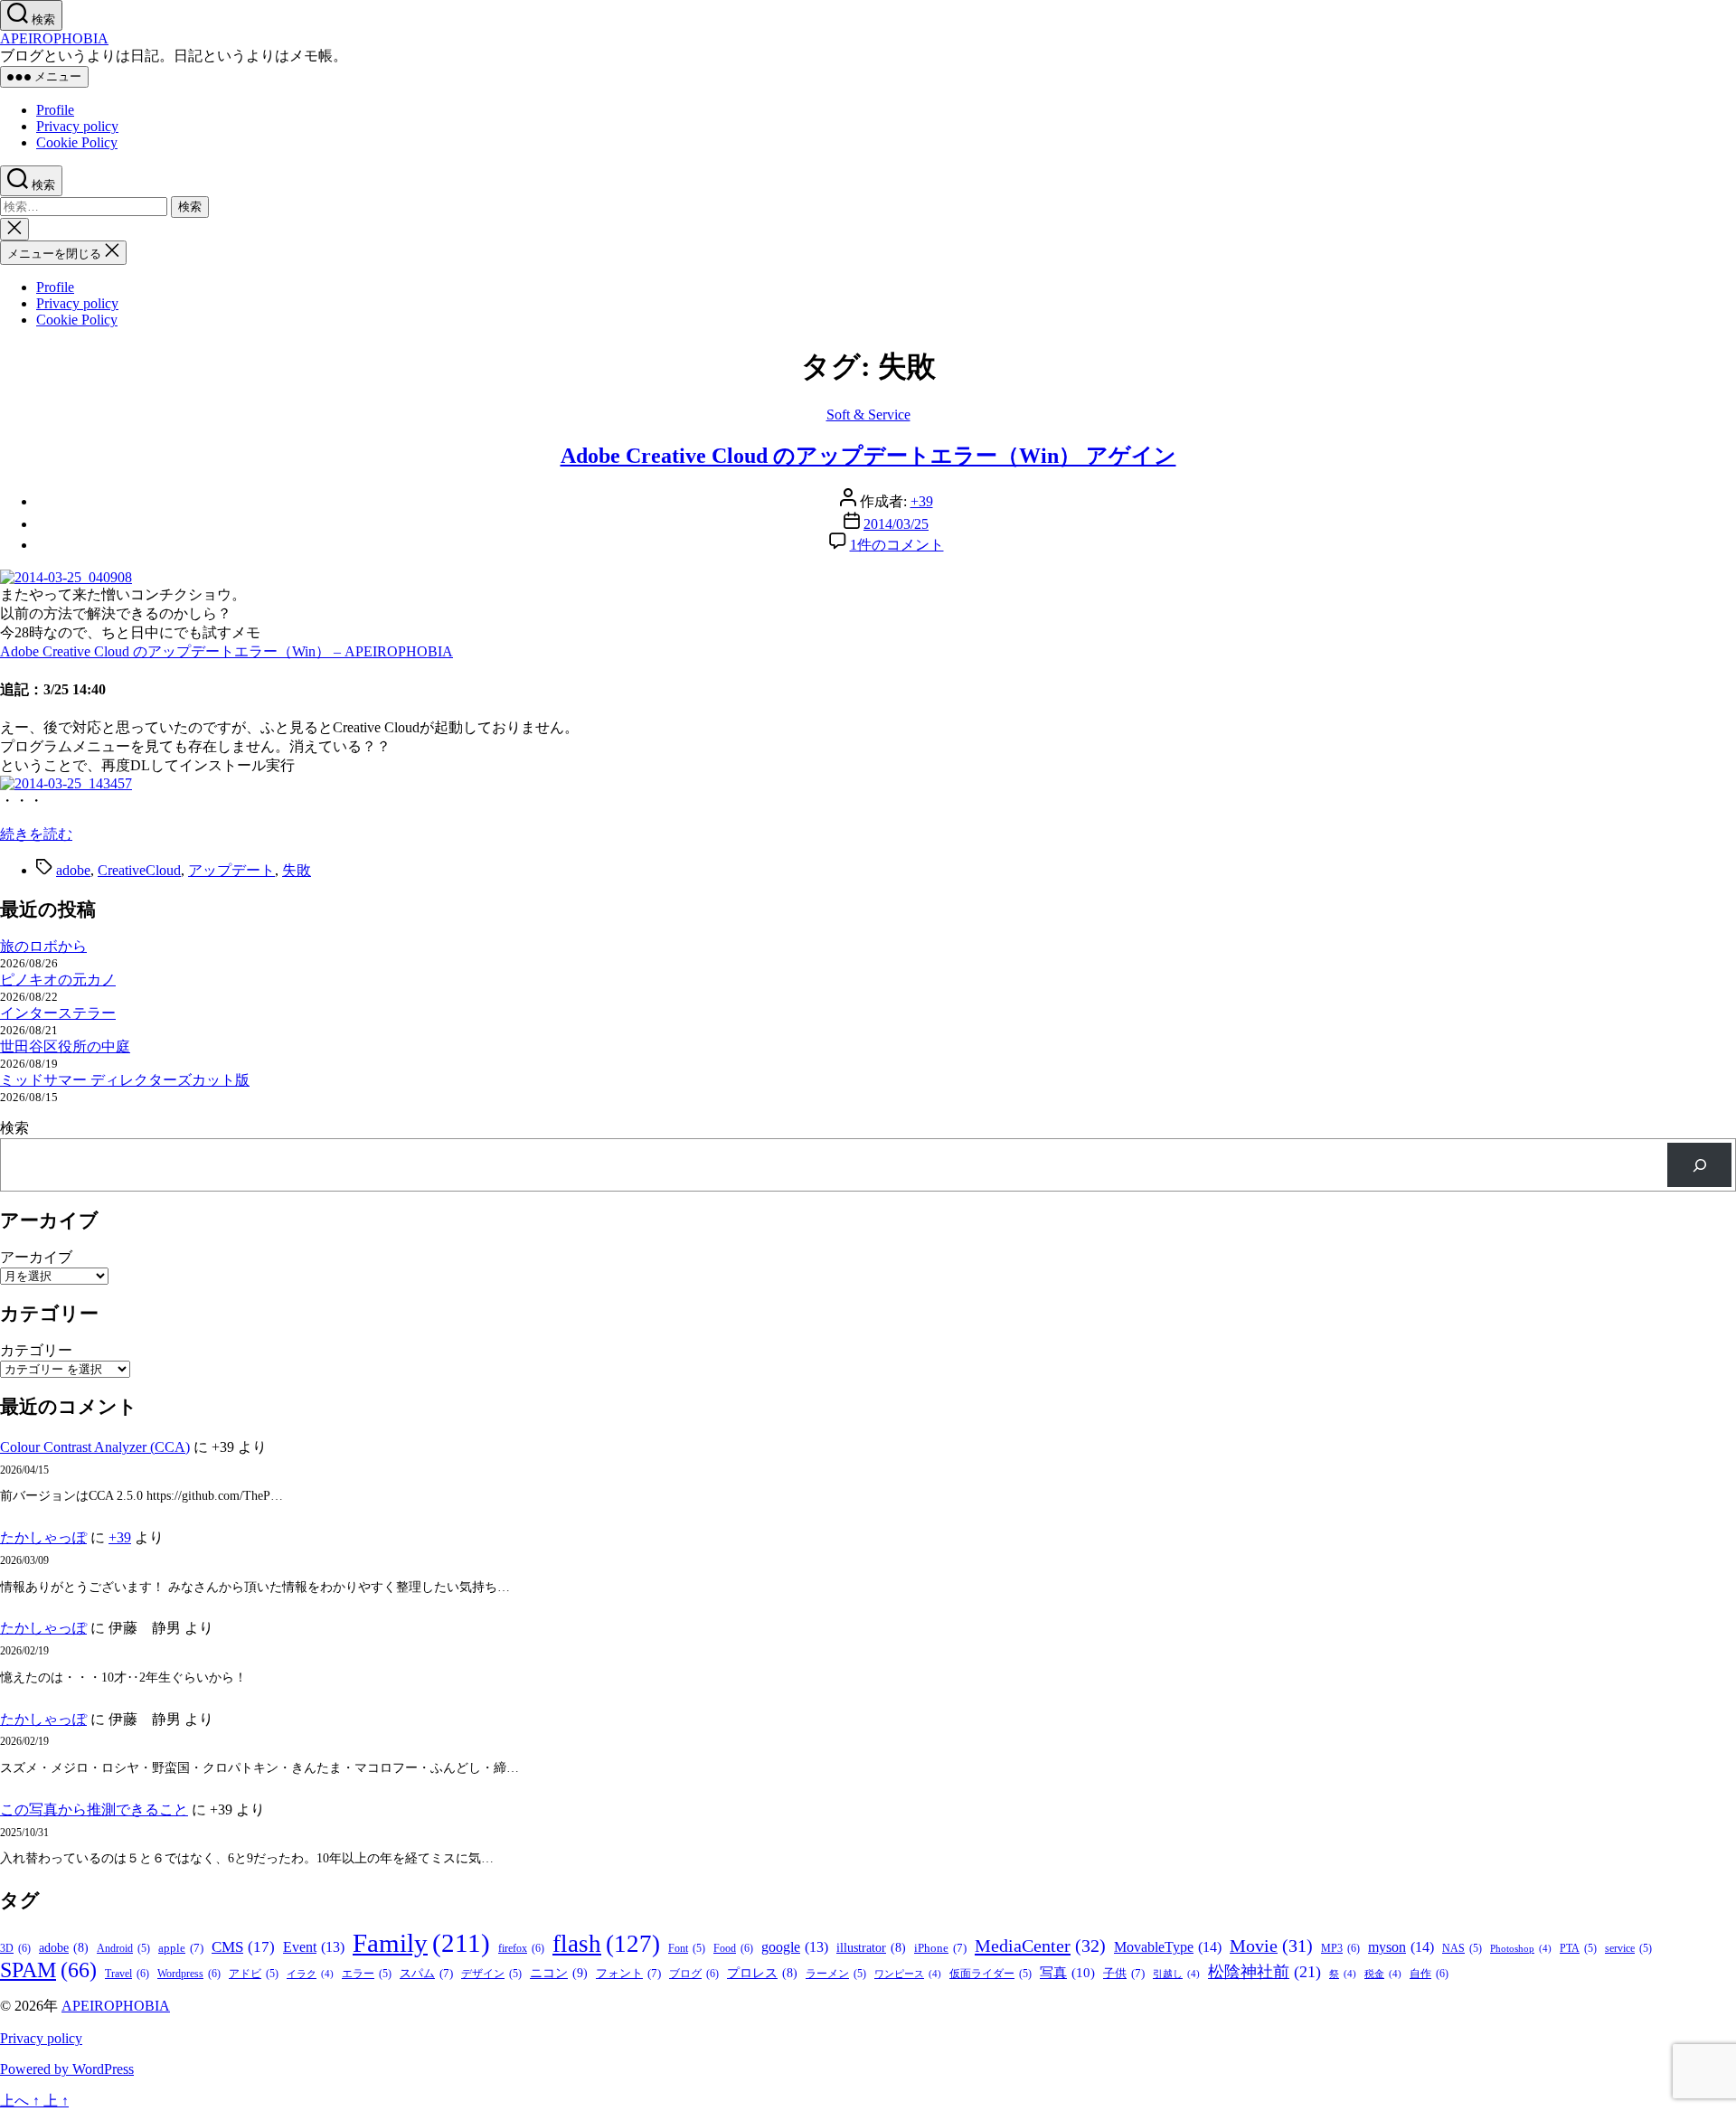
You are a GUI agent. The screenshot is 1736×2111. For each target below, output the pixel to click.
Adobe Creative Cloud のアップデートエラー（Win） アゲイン (868, 456)
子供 (1124, 1973)
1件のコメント (897, 545)
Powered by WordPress (67, 2069)
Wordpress (189, 1974)
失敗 (297, 870)
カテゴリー (36, 1350)
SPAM (48, 1970)
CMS (243, 1947)
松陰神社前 (1264, 1972)
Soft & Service (868, 415)
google (795, 1947)
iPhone (940, 1948)
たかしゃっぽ (43, 1537)
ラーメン (836, 1974)
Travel (127, 1974)
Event (314, 1947)
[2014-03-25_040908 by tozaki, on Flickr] (66, 577)
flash (606, 1944)
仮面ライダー (991, 1974)
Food (733, 1948)
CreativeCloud (139, 870)
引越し (1176, 1974)
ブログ (694, 1974)
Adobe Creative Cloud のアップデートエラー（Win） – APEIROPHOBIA (226, 651)
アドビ (254, 1974)
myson (1401, 1947)
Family (421, 1943)
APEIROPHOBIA (54, 38)
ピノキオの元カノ (58, 980)
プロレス (762, 1973)
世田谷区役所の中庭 (65, 1046)
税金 (1383, 1974)
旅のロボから (43, 946)
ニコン (559, 1973)
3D (15, 1948)
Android (123, 1949)
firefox (521, 1948)
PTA (1578, 1949)
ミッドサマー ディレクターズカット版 (125, 1080)
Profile (55, 110)
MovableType (1168, 1947)
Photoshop (1521, 1949)
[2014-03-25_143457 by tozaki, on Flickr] (66, 783)
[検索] (1699, 1165)
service (1628, 1949)
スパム (426, 1973)
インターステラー (58, 1013)
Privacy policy (77, 126)
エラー (367, 1974)
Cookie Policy (77, 142)
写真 (1067, 1973)
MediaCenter (1040, 1946)
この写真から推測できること (94, 1809)
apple (181, 1948)
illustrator (871, 1948)
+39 (922, 501)
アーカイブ (36, 1257)
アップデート (231, 870)
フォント (628, 1973)
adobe (73, 870)
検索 (14, 1128)
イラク (310, 1974)
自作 (1429, 1974)
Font (687, 1949)
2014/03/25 (896, 524)
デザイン (491, 1974)
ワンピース (908, 1974)
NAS (1462, 1949)
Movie (1271, 1946)
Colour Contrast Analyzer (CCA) (95, 1447)
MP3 (1340, 1948)
